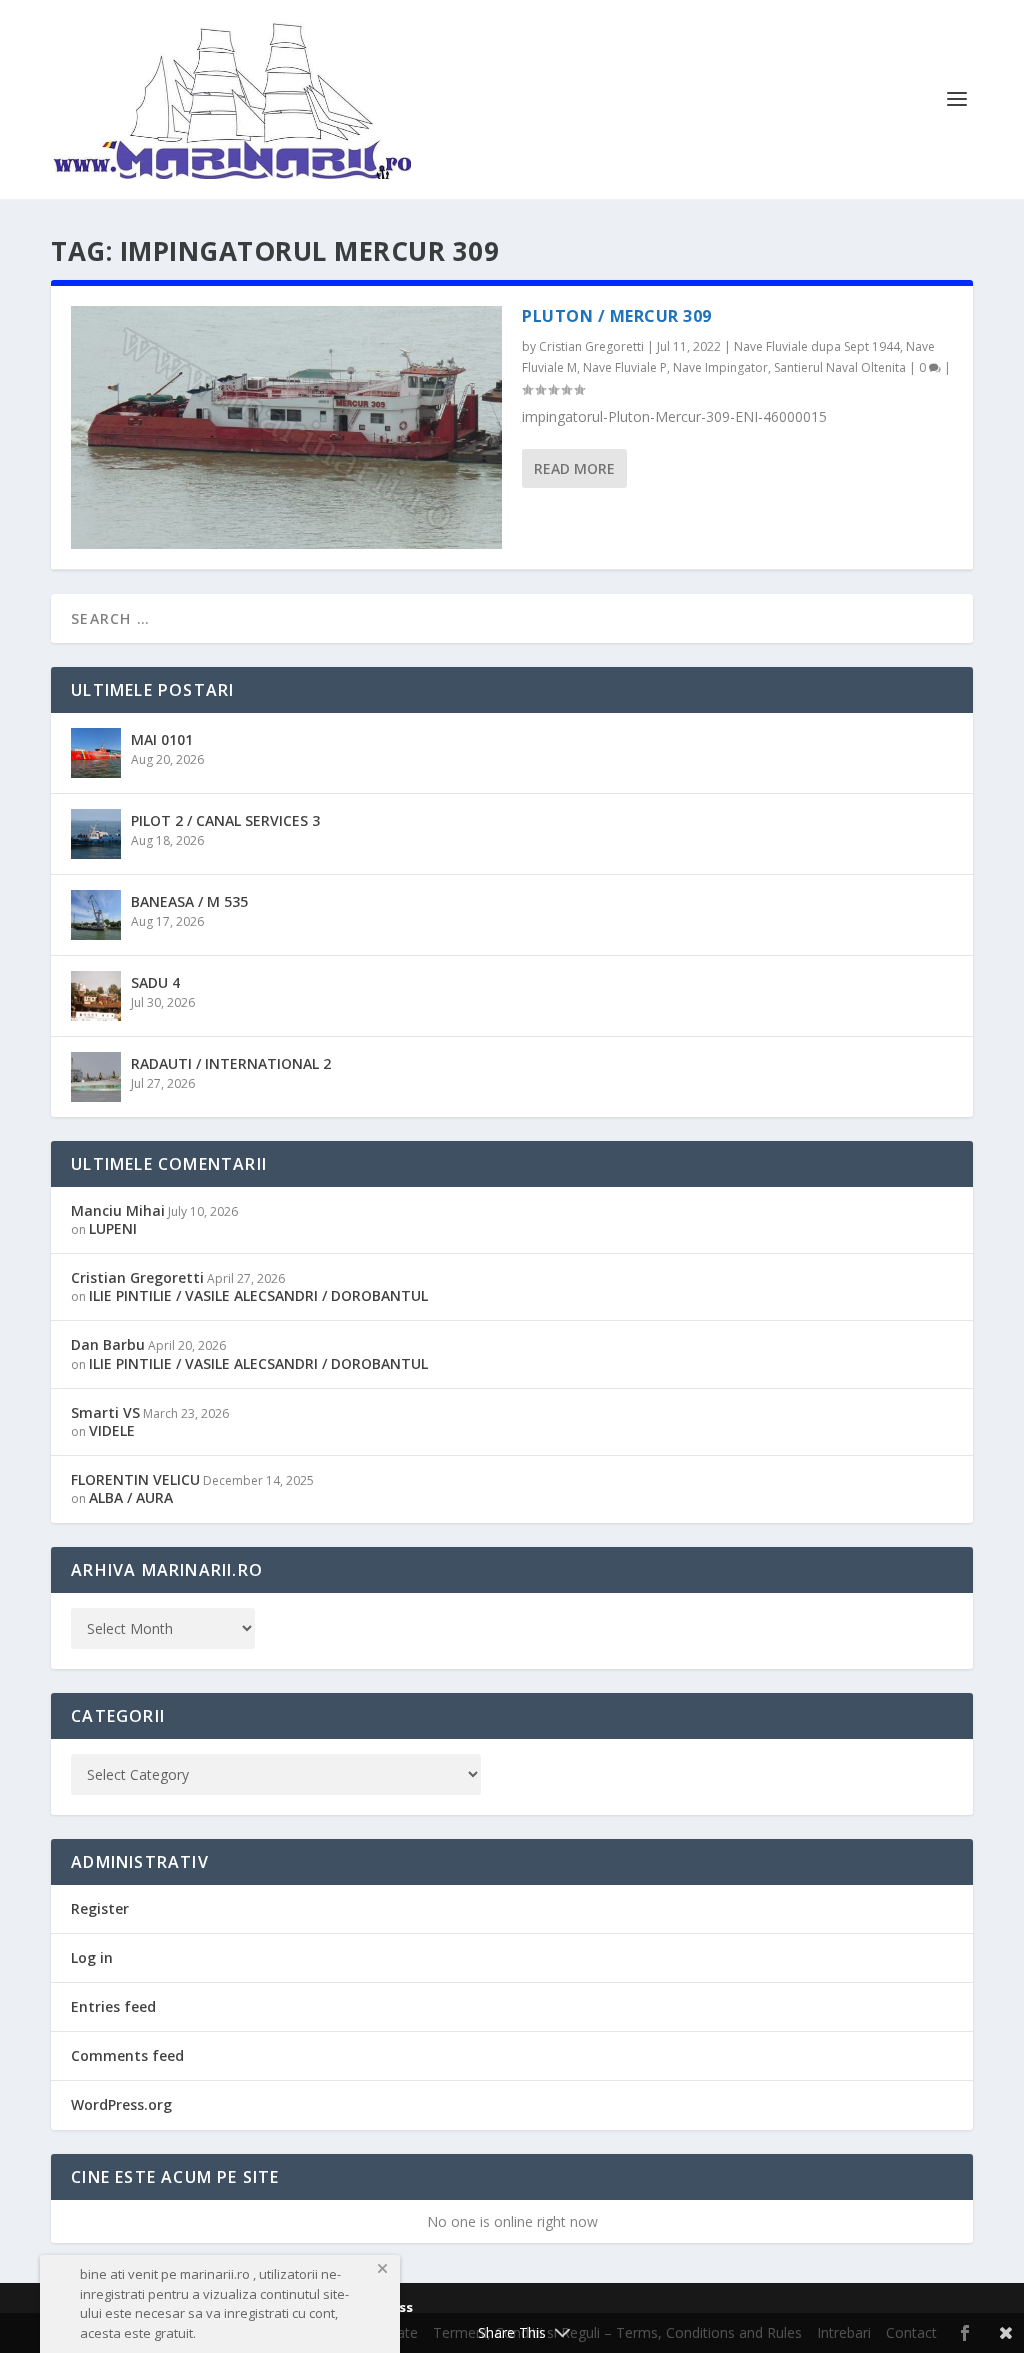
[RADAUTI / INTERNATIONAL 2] (96, 1077)
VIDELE (112, 1430)
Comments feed (127, 2055)
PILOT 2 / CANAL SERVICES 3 (225, 820)
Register (100, 1908)
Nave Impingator (720, 367)
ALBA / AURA (131, 1497)
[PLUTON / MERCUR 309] (286, 427)
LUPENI (113, 1228)
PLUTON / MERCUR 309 (617, 316)
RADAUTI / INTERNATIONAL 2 (231, 1063)
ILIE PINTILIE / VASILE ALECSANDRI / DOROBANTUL (258, 1295)
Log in (92, 1957)
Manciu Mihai (118, 1210)
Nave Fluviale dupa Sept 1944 (817, 346)
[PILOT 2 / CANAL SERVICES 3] (96, 834)
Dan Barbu (108, 1344)
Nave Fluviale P (625, 367)
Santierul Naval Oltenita (840, 367)
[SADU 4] (96, 996)
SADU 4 (155, 982)
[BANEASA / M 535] (96, 915)
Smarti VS (105, 1412)
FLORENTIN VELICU (135, 1479)
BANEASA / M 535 (189, 901)
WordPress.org (121, 2104)
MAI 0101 (162, 739)
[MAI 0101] (96, 753)
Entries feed (113, 2006)
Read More (574, 468)
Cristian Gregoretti (591, 346)
